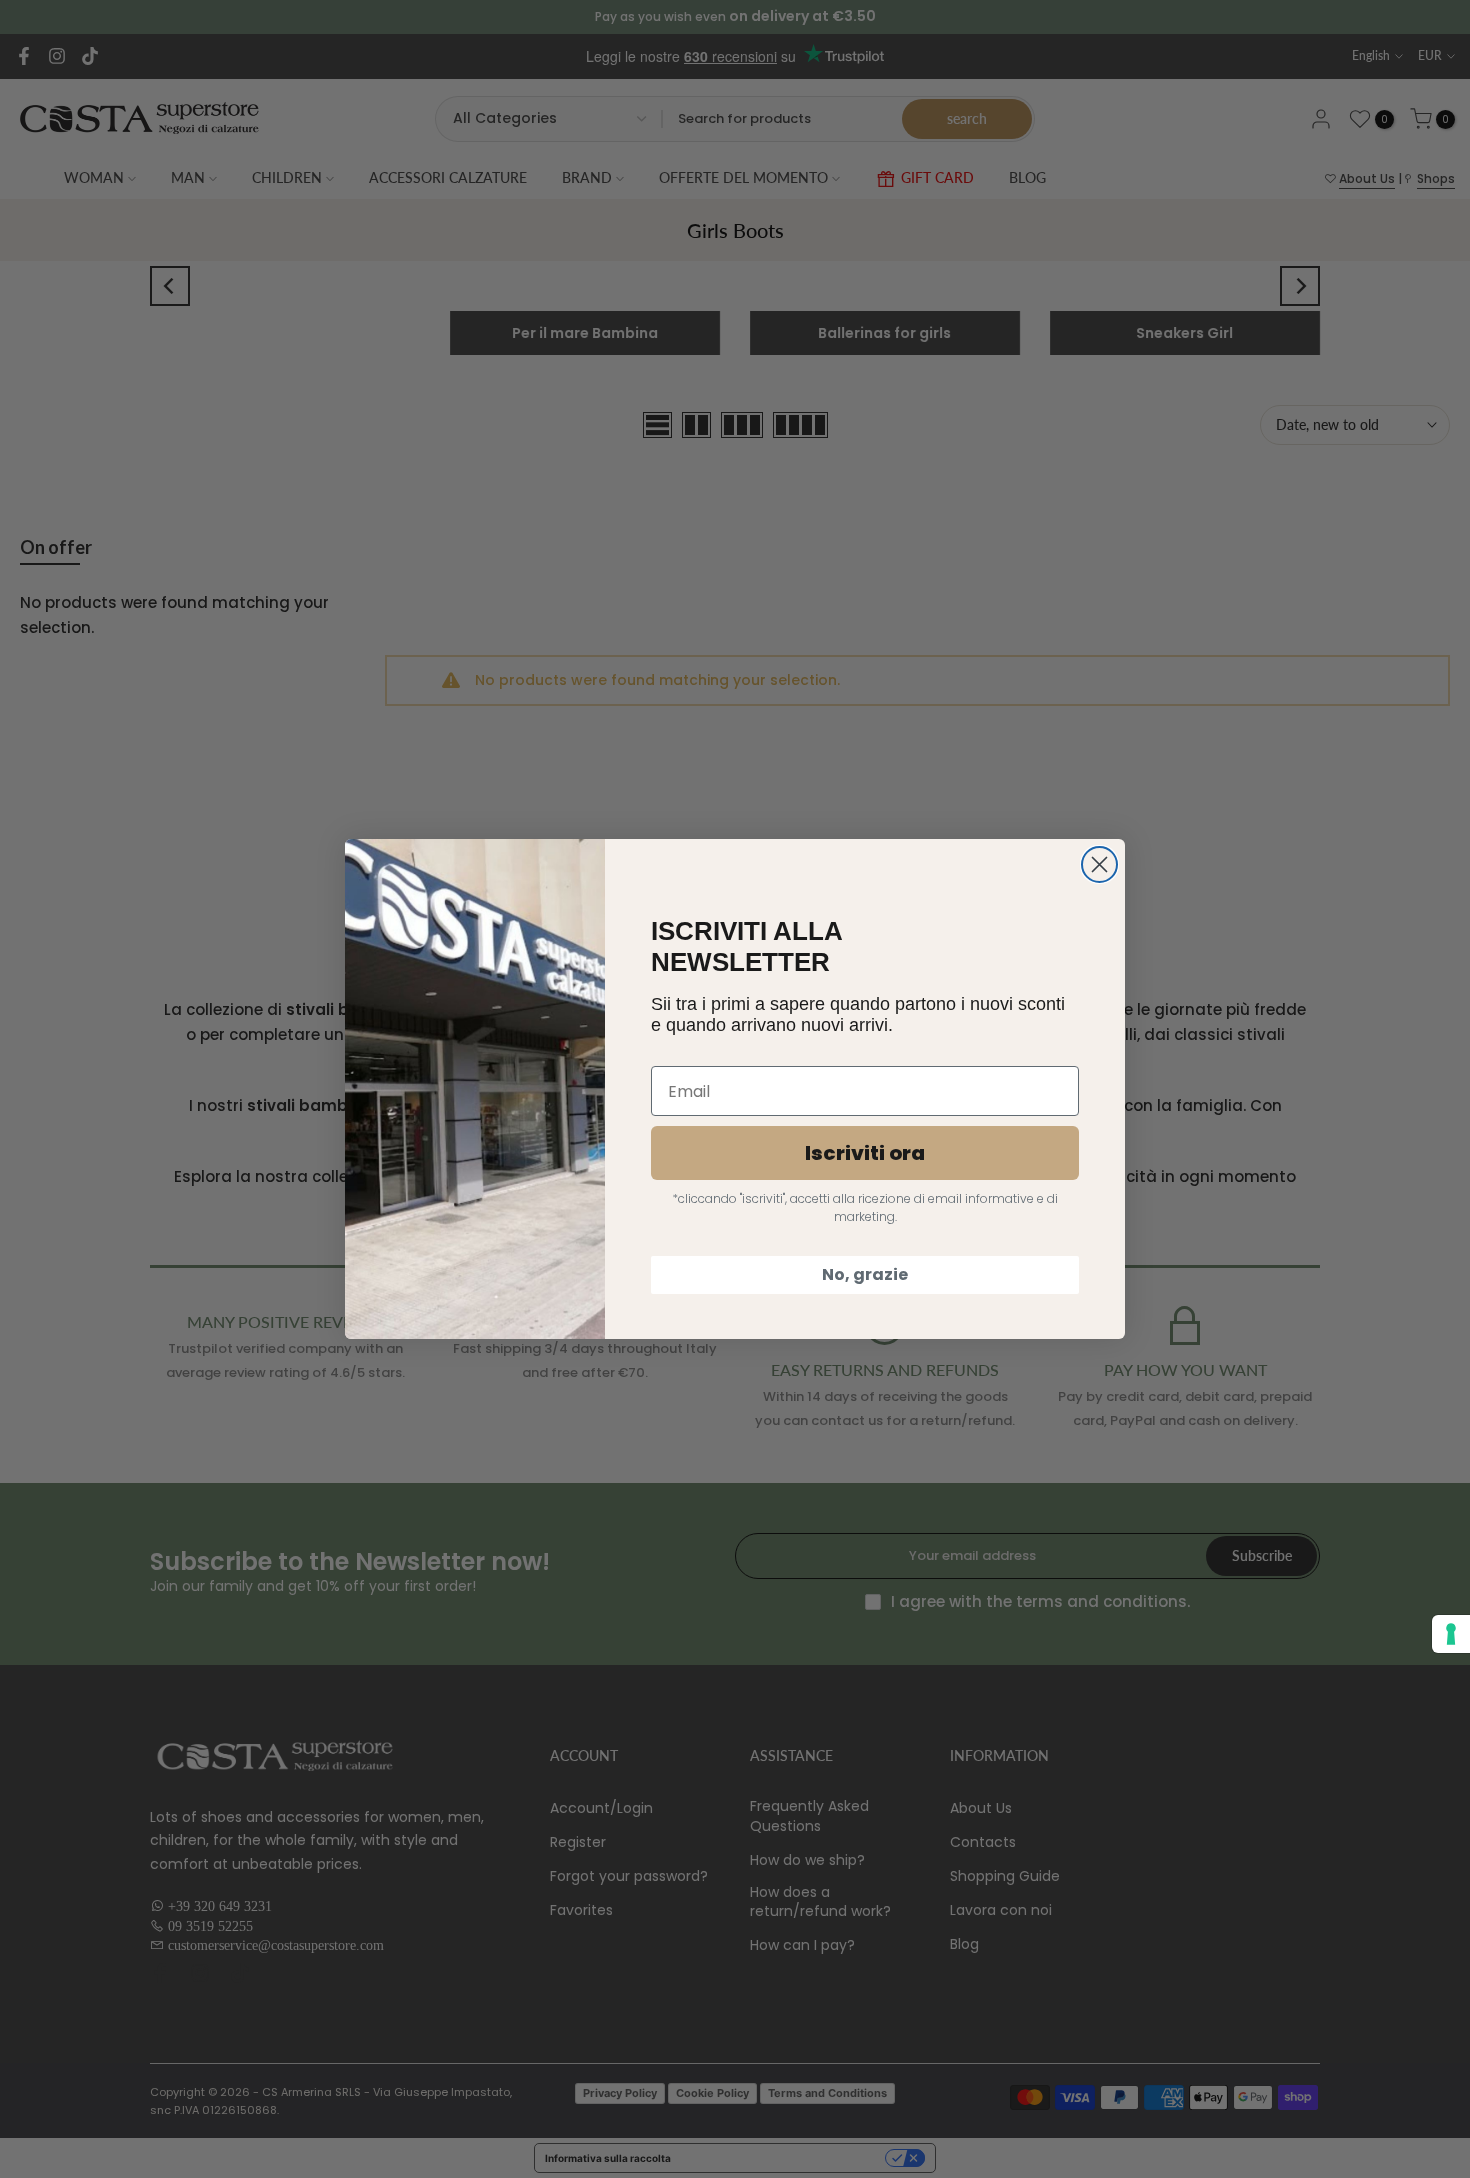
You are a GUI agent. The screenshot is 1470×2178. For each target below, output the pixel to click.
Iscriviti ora (865, 1153)
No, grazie (865, 1274)
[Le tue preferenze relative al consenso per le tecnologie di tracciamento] (1451, 1634)
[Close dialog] (1099, 864)
